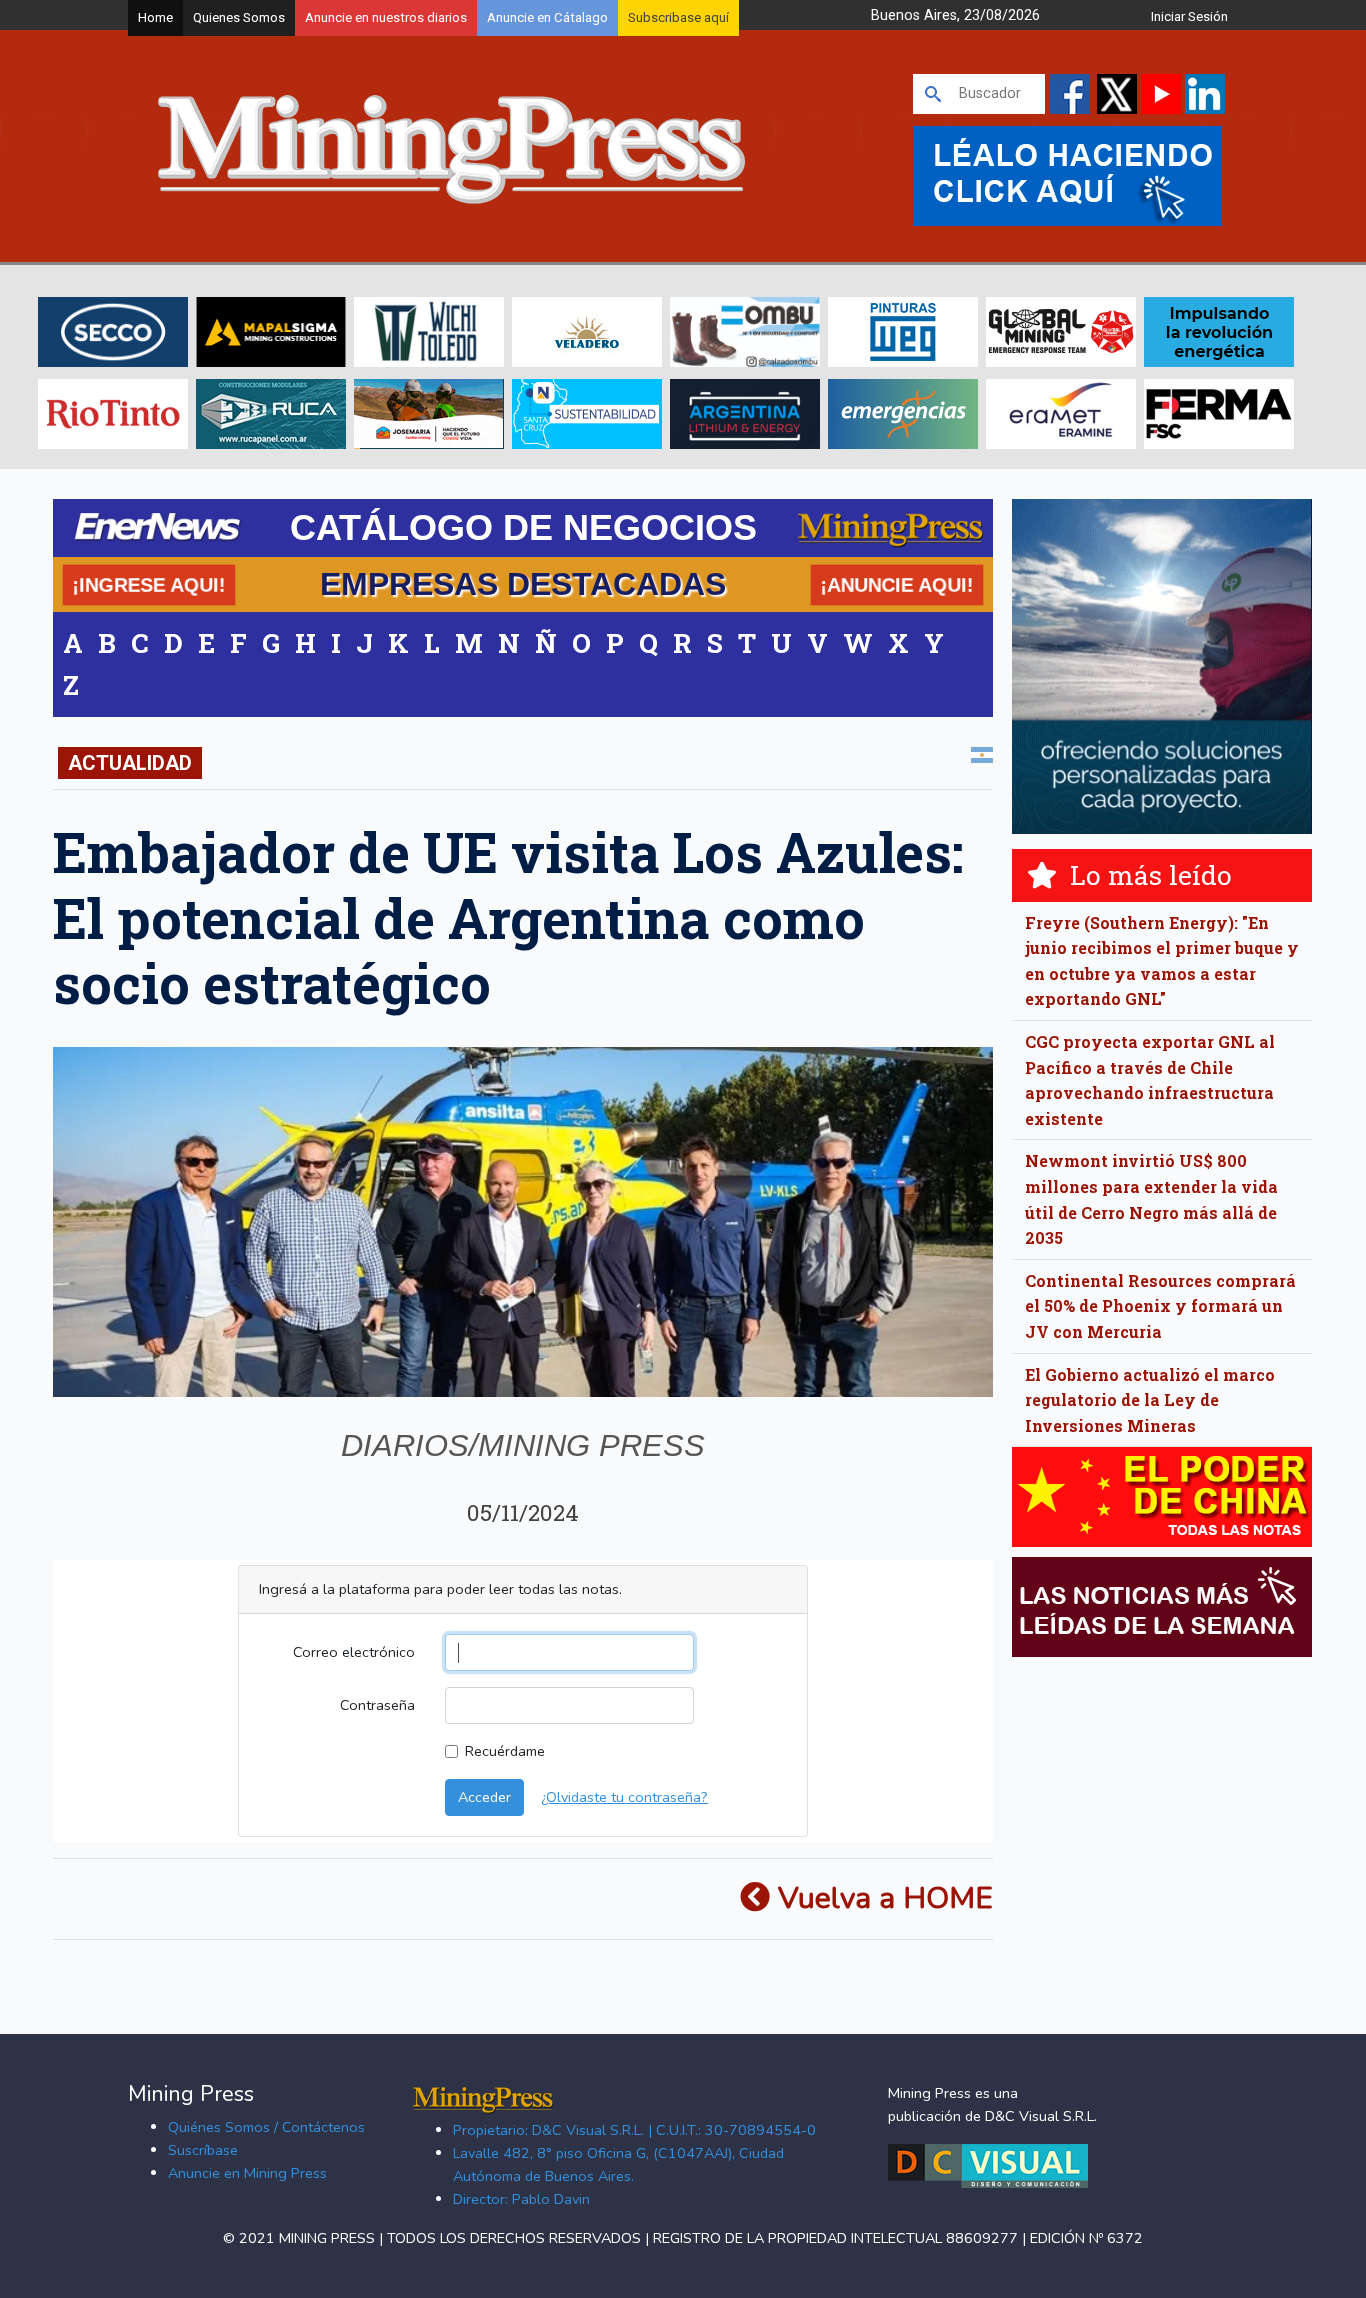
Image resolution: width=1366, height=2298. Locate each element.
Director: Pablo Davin (521, 2199)
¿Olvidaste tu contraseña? (624, 1797)
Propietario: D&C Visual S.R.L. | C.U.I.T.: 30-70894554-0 (634, 2130)
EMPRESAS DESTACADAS (523, 584)
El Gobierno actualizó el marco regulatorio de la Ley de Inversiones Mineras (1150, 1400)
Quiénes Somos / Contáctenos (266, 2127)
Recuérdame (505, 1751)
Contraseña (377, 1705)
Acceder (484, 1797)
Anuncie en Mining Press (247, 2173)
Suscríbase (203, 2150)
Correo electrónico (354, 1652)
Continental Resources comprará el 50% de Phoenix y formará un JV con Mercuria (1160, 1306)
